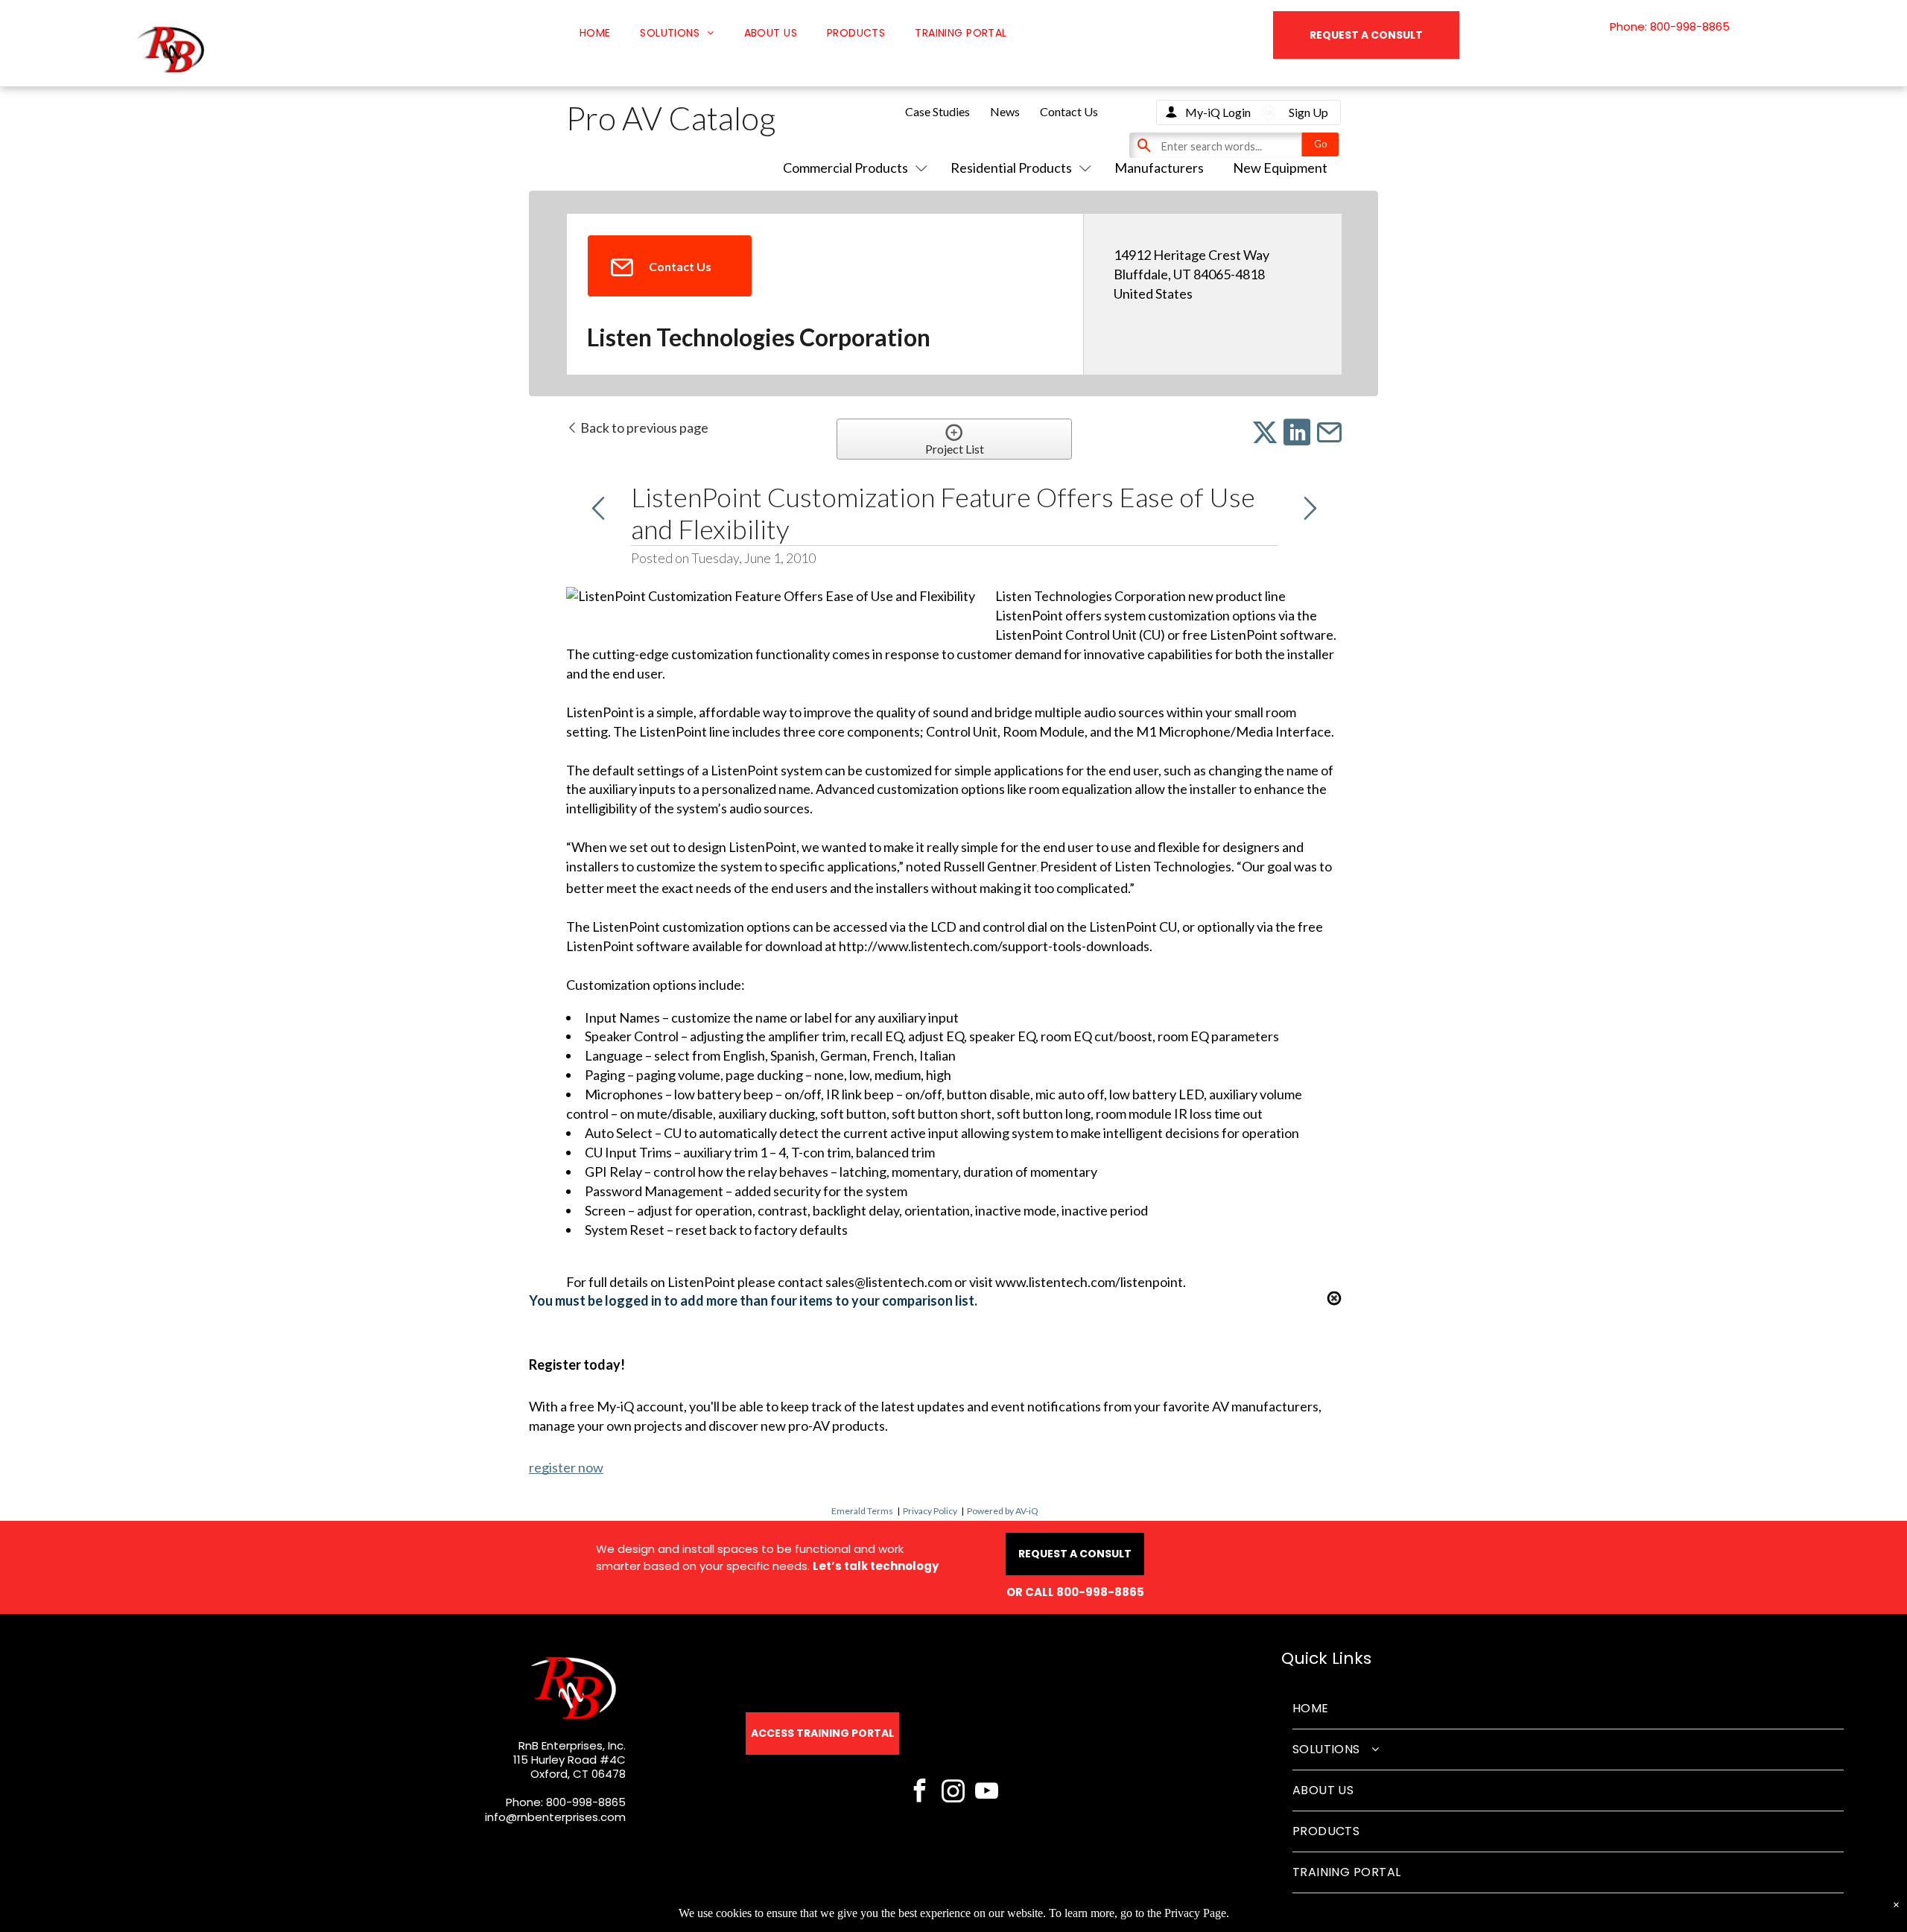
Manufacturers (1159, 168)
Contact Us (1069, 111)
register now (566, 1467)
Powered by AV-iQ (1003, 1511)
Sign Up (1308, 112)
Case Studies (937, 111)
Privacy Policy (930, 1511)
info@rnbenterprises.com (555, 1817)
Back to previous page (643, 428)
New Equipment (1280, 168)
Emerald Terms (862, 1511)
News (1005, 111)
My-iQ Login (1218, 112)
